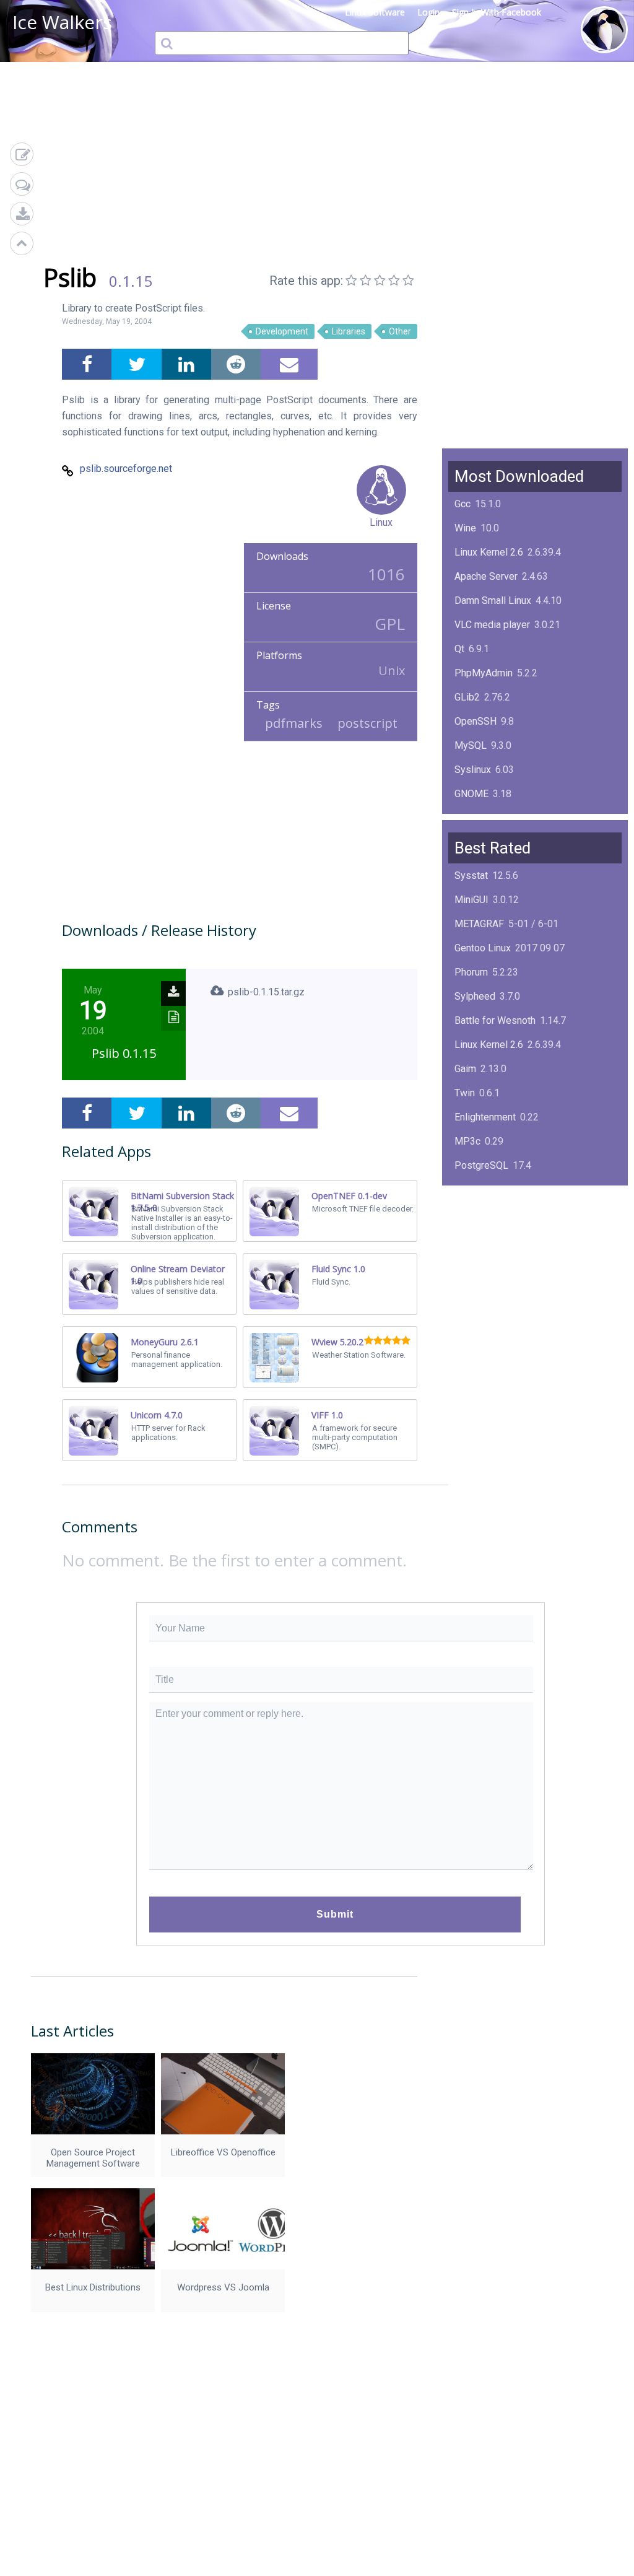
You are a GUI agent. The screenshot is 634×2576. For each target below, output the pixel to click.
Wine (465, 528)
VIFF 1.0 (327, 1415)
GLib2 (467, 697)
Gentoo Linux (483, 948)
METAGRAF (479, 924)
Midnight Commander (501, 1238)
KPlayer (471, 1190)
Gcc (462, 504)
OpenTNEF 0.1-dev (349, 1196)
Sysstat (471, 875)
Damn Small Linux (493, 600)
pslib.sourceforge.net (126, 469)
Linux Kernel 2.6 (489, 552)
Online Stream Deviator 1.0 (178, 1275)
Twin (465, 1093)
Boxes (468, 1286)
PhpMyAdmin (484, 673)
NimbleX (473, 1214)
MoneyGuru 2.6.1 (165, 1342)
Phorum (471, 972)
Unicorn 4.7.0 (157, 1415)
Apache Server (486, 576)
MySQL (471, 745)
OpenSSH (475, 721)
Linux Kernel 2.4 (489, 1262)
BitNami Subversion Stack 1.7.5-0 (182, 1202)
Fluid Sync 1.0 (338, 1269)
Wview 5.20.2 (337, 1342)
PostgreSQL (481, 1165)
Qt (459, 649)
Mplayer (472, 1310)
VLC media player (492, 625)
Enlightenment (485, 1117)
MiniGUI (471, 900)
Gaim (465, 1069)
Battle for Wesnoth (495, 1020)
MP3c (467, 1141)
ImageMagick (484, 818)
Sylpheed (475, 996)
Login (428, 12)
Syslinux (473, 770)
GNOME (471, 794)
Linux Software (375, 12)
